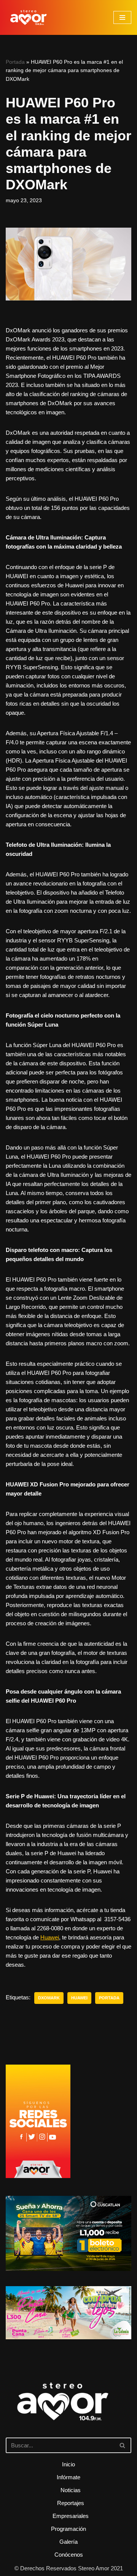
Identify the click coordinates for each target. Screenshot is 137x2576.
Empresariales (71, 2516)
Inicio (68, 2464)
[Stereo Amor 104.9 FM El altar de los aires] (29, 17)
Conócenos (69, 2555)
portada (109, 1998)
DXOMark (49, 1998)
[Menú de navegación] (122, 17)
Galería (68, 2542)
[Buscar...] (68, 2412)
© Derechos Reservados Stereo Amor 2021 (69, 2568)
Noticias (71, 2490)
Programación (68, 2529)
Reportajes (71, 2503)
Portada (15, 62)
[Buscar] (123, 2445)
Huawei (50, 1937)
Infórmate (68, 2477)
